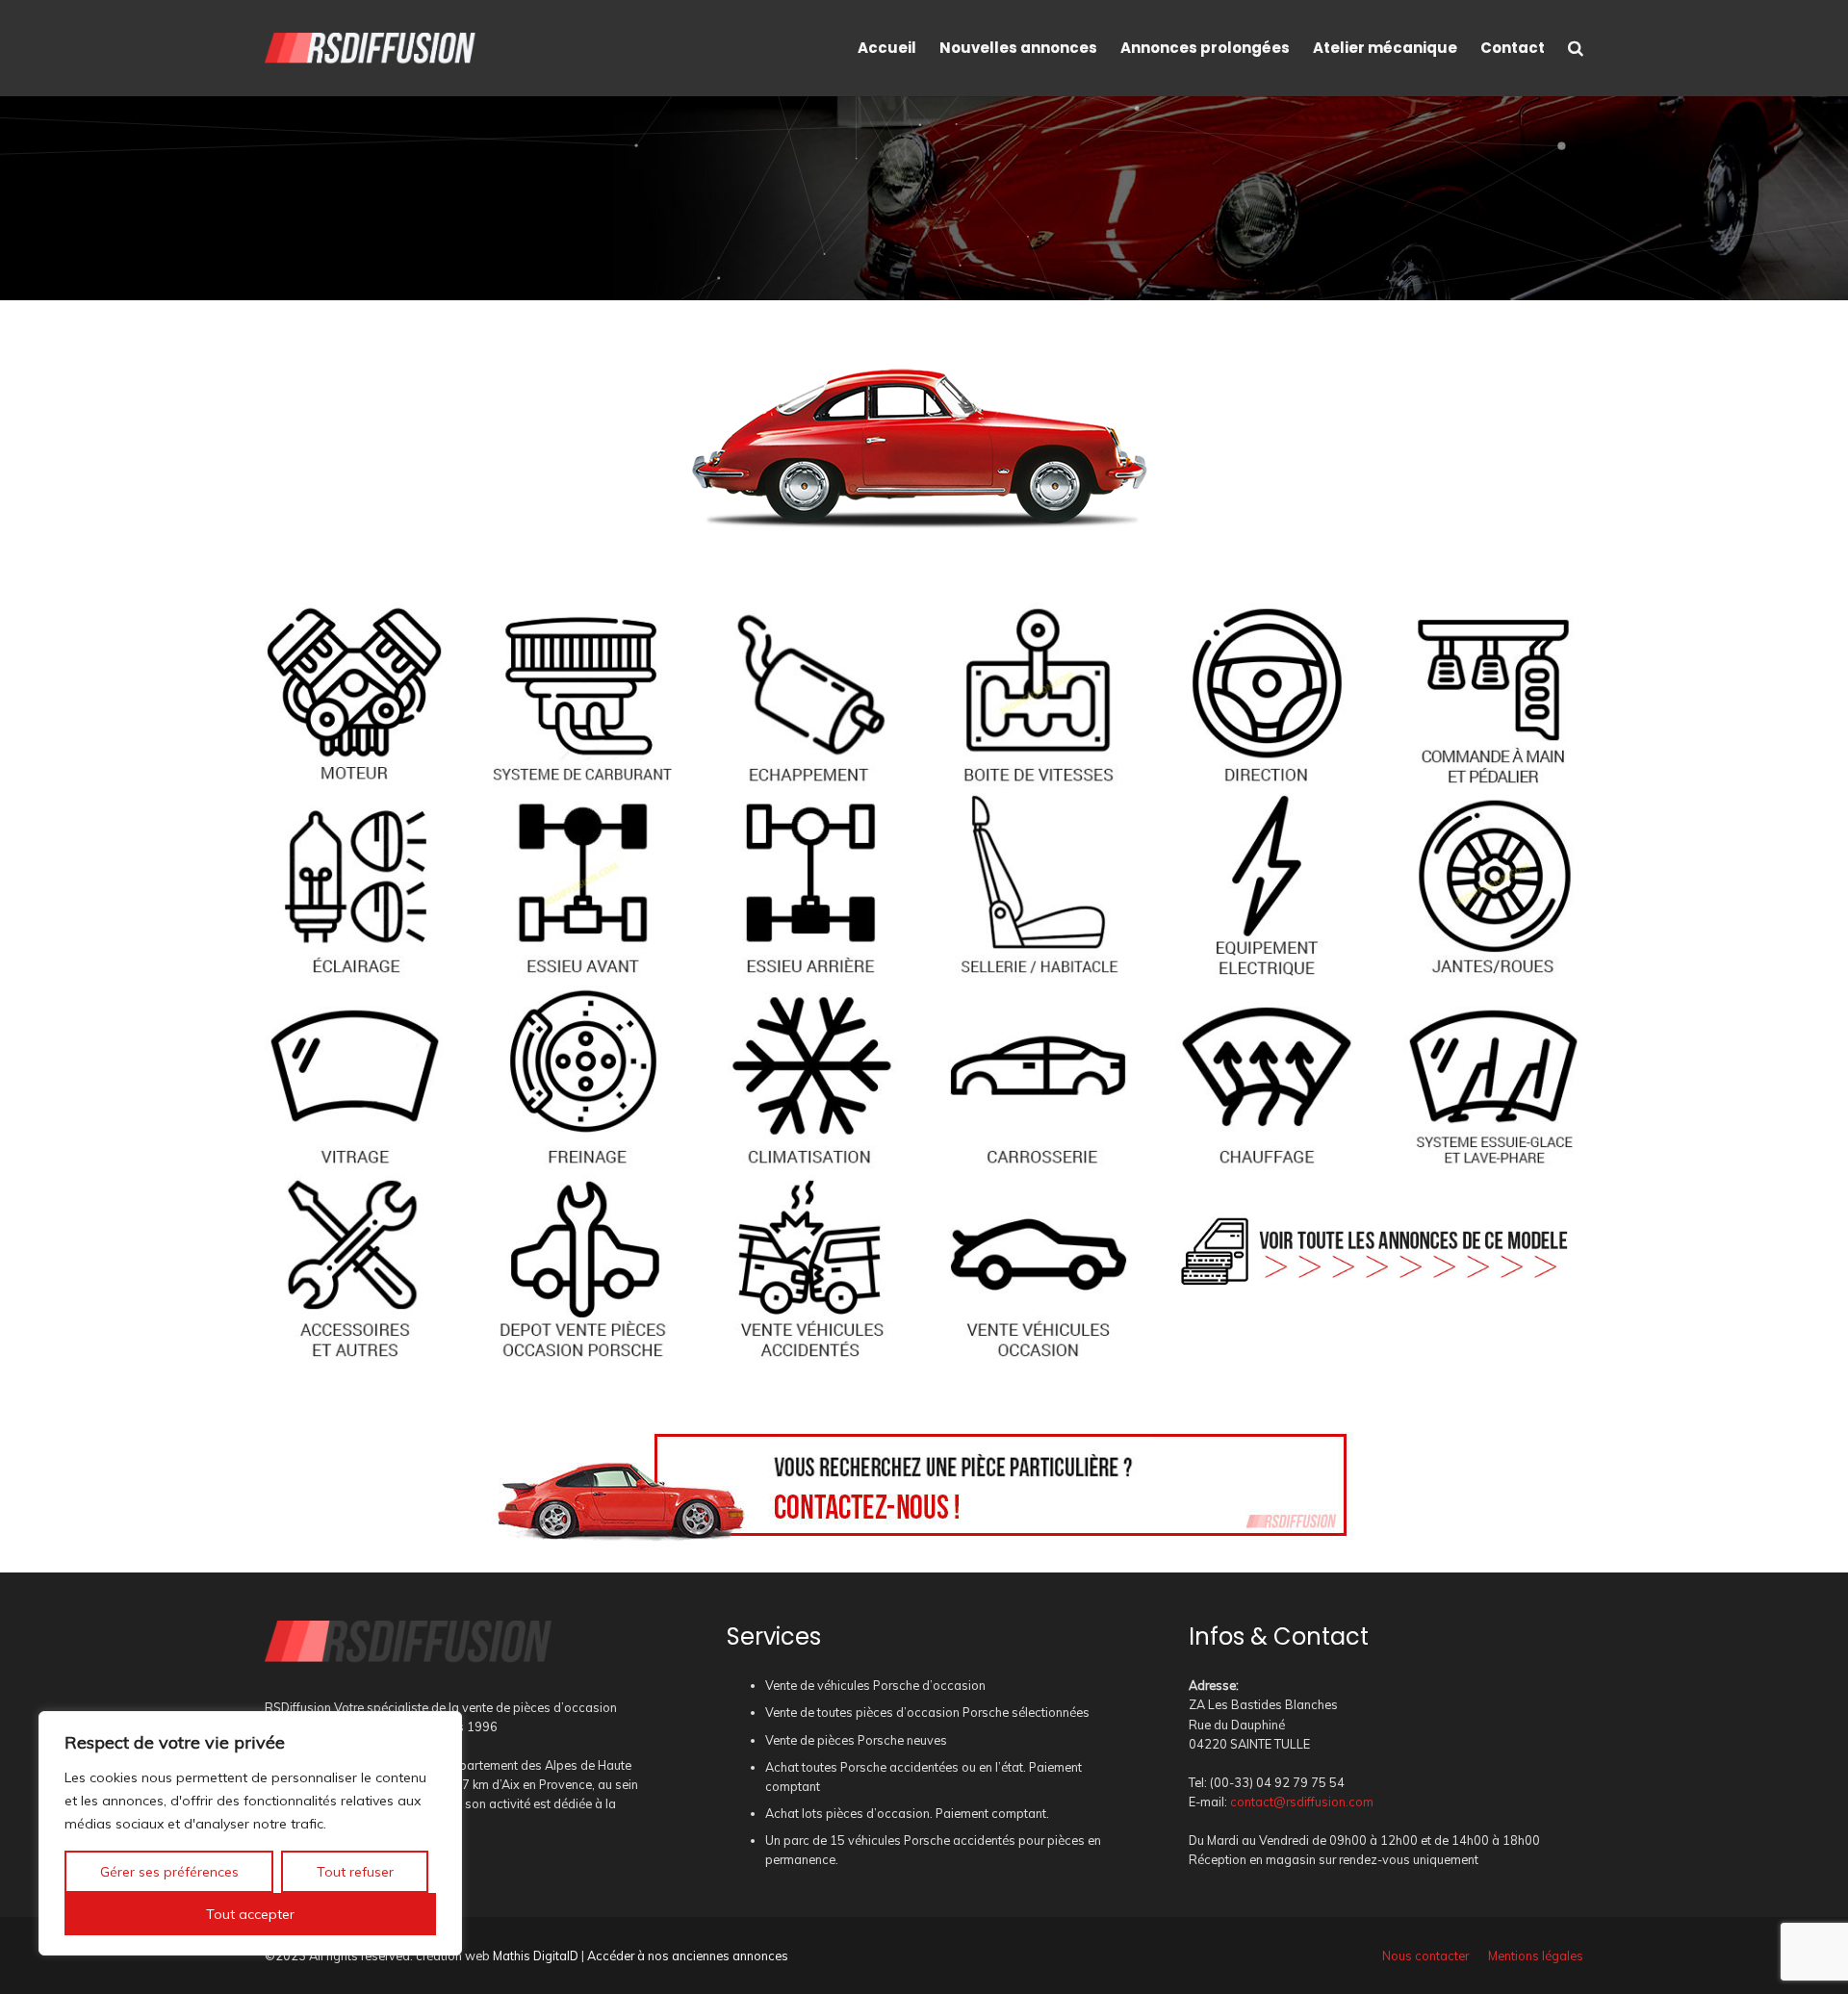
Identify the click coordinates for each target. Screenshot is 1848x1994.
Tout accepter (250, 1914)
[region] (250, 1833)
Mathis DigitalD (536, 1956)
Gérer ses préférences (169, 1872)
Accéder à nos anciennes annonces (688, 1956)
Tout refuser (355, 1872)
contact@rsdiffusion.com (1302, 1802)
